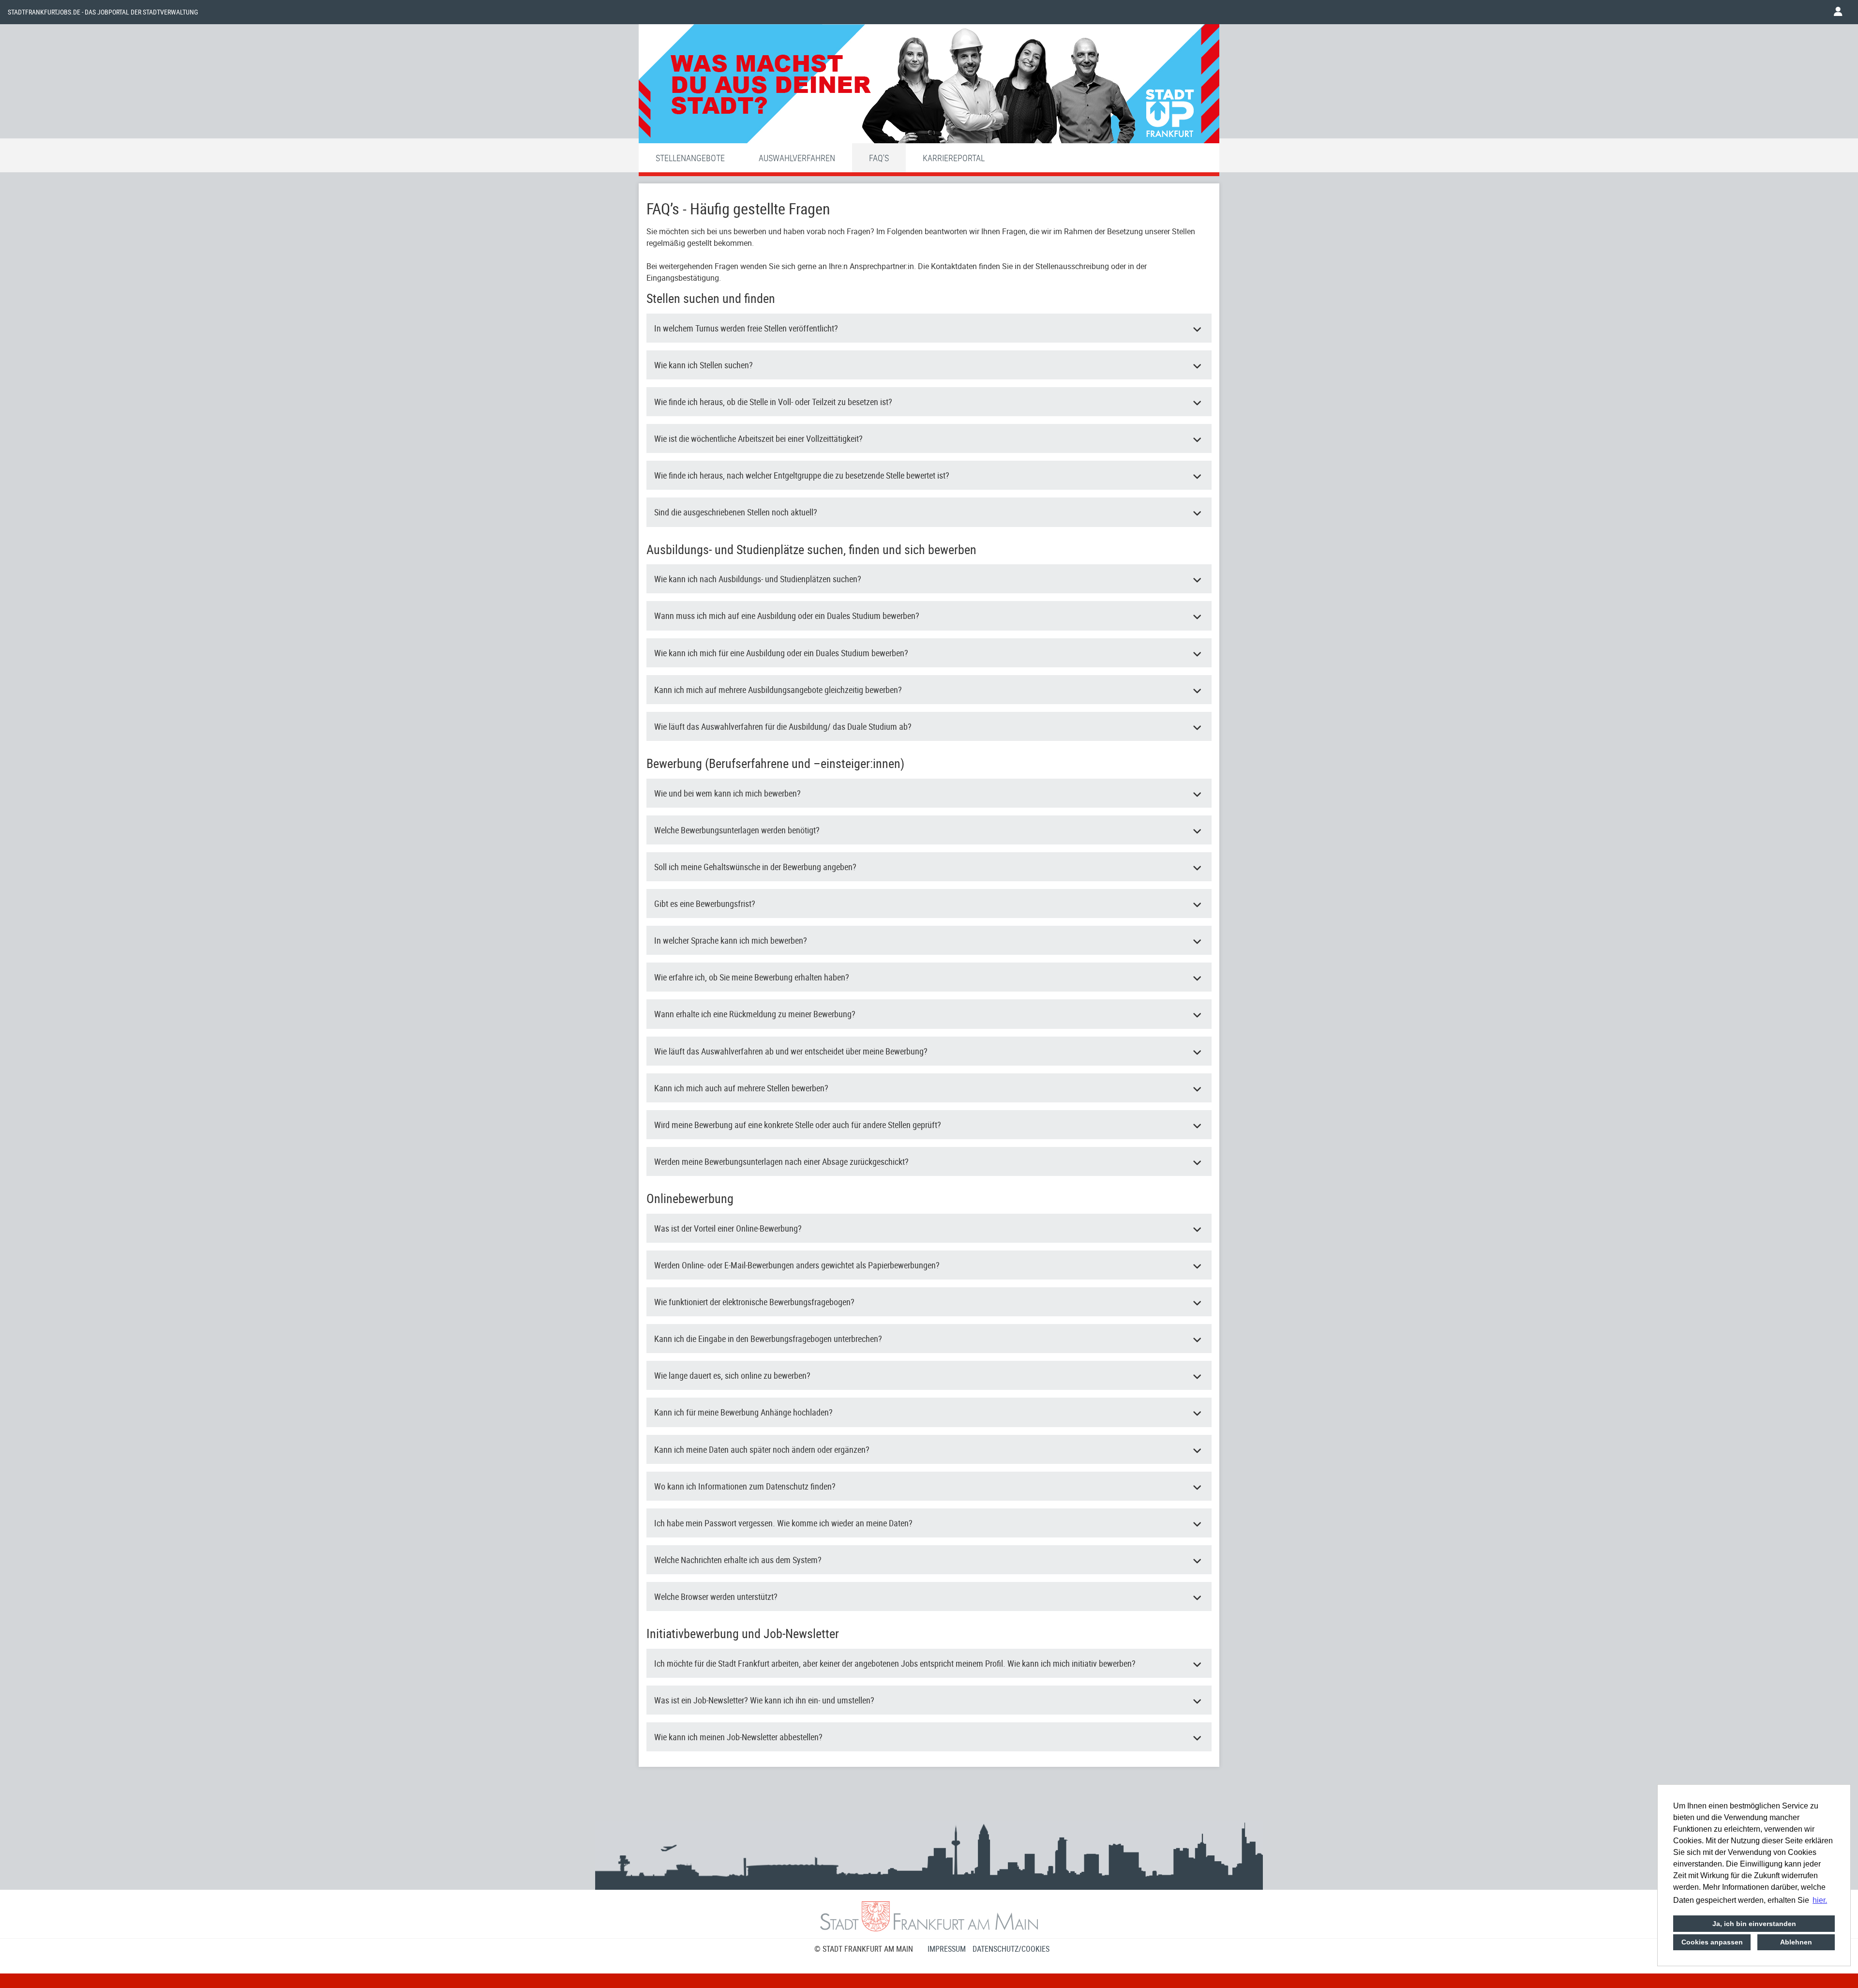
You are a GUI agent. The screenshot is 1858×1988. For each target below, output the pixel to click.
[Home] (929, 86)
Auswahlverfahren (797, 158)
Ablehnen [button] (1796, 1942)
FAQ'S (879, 158)
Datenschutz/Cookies (1011, 1949)
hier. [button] (1820, 1900)
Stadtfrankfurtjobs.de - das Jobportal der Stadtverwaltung (103, 12)
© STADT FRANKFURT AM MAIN (864, 1949)
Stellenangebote (690, 158)
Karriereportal (954, 158)
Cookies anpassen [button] (1712, 1942)
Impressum (947, 1949)
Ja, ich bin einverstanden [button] (1754, 1924)
